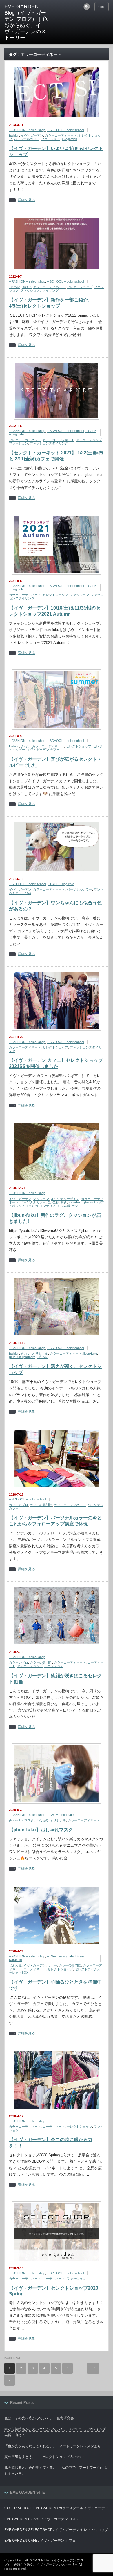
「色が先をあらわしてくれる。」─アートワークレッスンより (53, 2446)
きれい (27, 287)
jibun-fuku (75, 1202)
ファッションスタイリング (39, 290)
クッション (41, 1199)
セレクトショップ (80, 287)
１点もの (42, 1820)
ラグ (75, 1206)
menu (102, 7)
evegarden (70, 139)
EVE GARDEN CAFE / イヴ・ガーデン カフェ (40, 2541)
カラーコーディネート (61, 135)
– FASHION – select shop (27, 130)
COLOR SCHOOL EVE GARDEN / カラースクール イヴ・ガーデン (56, 2508)
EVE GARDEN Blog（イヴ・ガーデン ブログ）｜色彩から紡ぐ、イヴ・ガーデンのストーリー (26, 22)
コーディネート (35, 1969)
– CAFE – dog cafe (61, 884)
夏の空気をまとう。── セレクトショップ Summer (44, 2457)
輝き (64, 1202)
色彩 (56, 1202)
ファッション (51, 139)
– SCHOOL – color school (65, 130)
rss (87, 7)
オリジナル (40, 1353)
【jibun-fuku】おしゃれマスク (41, 1830)
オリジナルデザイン (65, 1199)
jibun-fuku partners (22, 1357)
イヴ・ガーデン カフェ (43, 750)
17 (93, 2368)
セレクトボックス (88, 1969)
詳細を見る (26, 200)
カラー (52, 1965)
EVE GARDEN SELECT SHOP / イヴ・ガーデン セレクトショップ (56, 2530)
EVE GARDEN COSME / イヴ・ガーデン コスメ (42, 2519)
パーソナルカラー (27, 139)
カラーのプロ (19, 1505)
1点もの (15, 287)
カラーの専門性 (41, 1505)
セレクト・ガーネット (25, 440)
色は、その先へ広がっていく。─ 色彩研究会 (39, 2418)
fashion (14, 135)
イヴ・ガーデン (32, 135)
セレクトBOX (19, 1973)
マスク (29, 1820)
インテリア (48, 1206)
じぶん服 (64, 1206)
